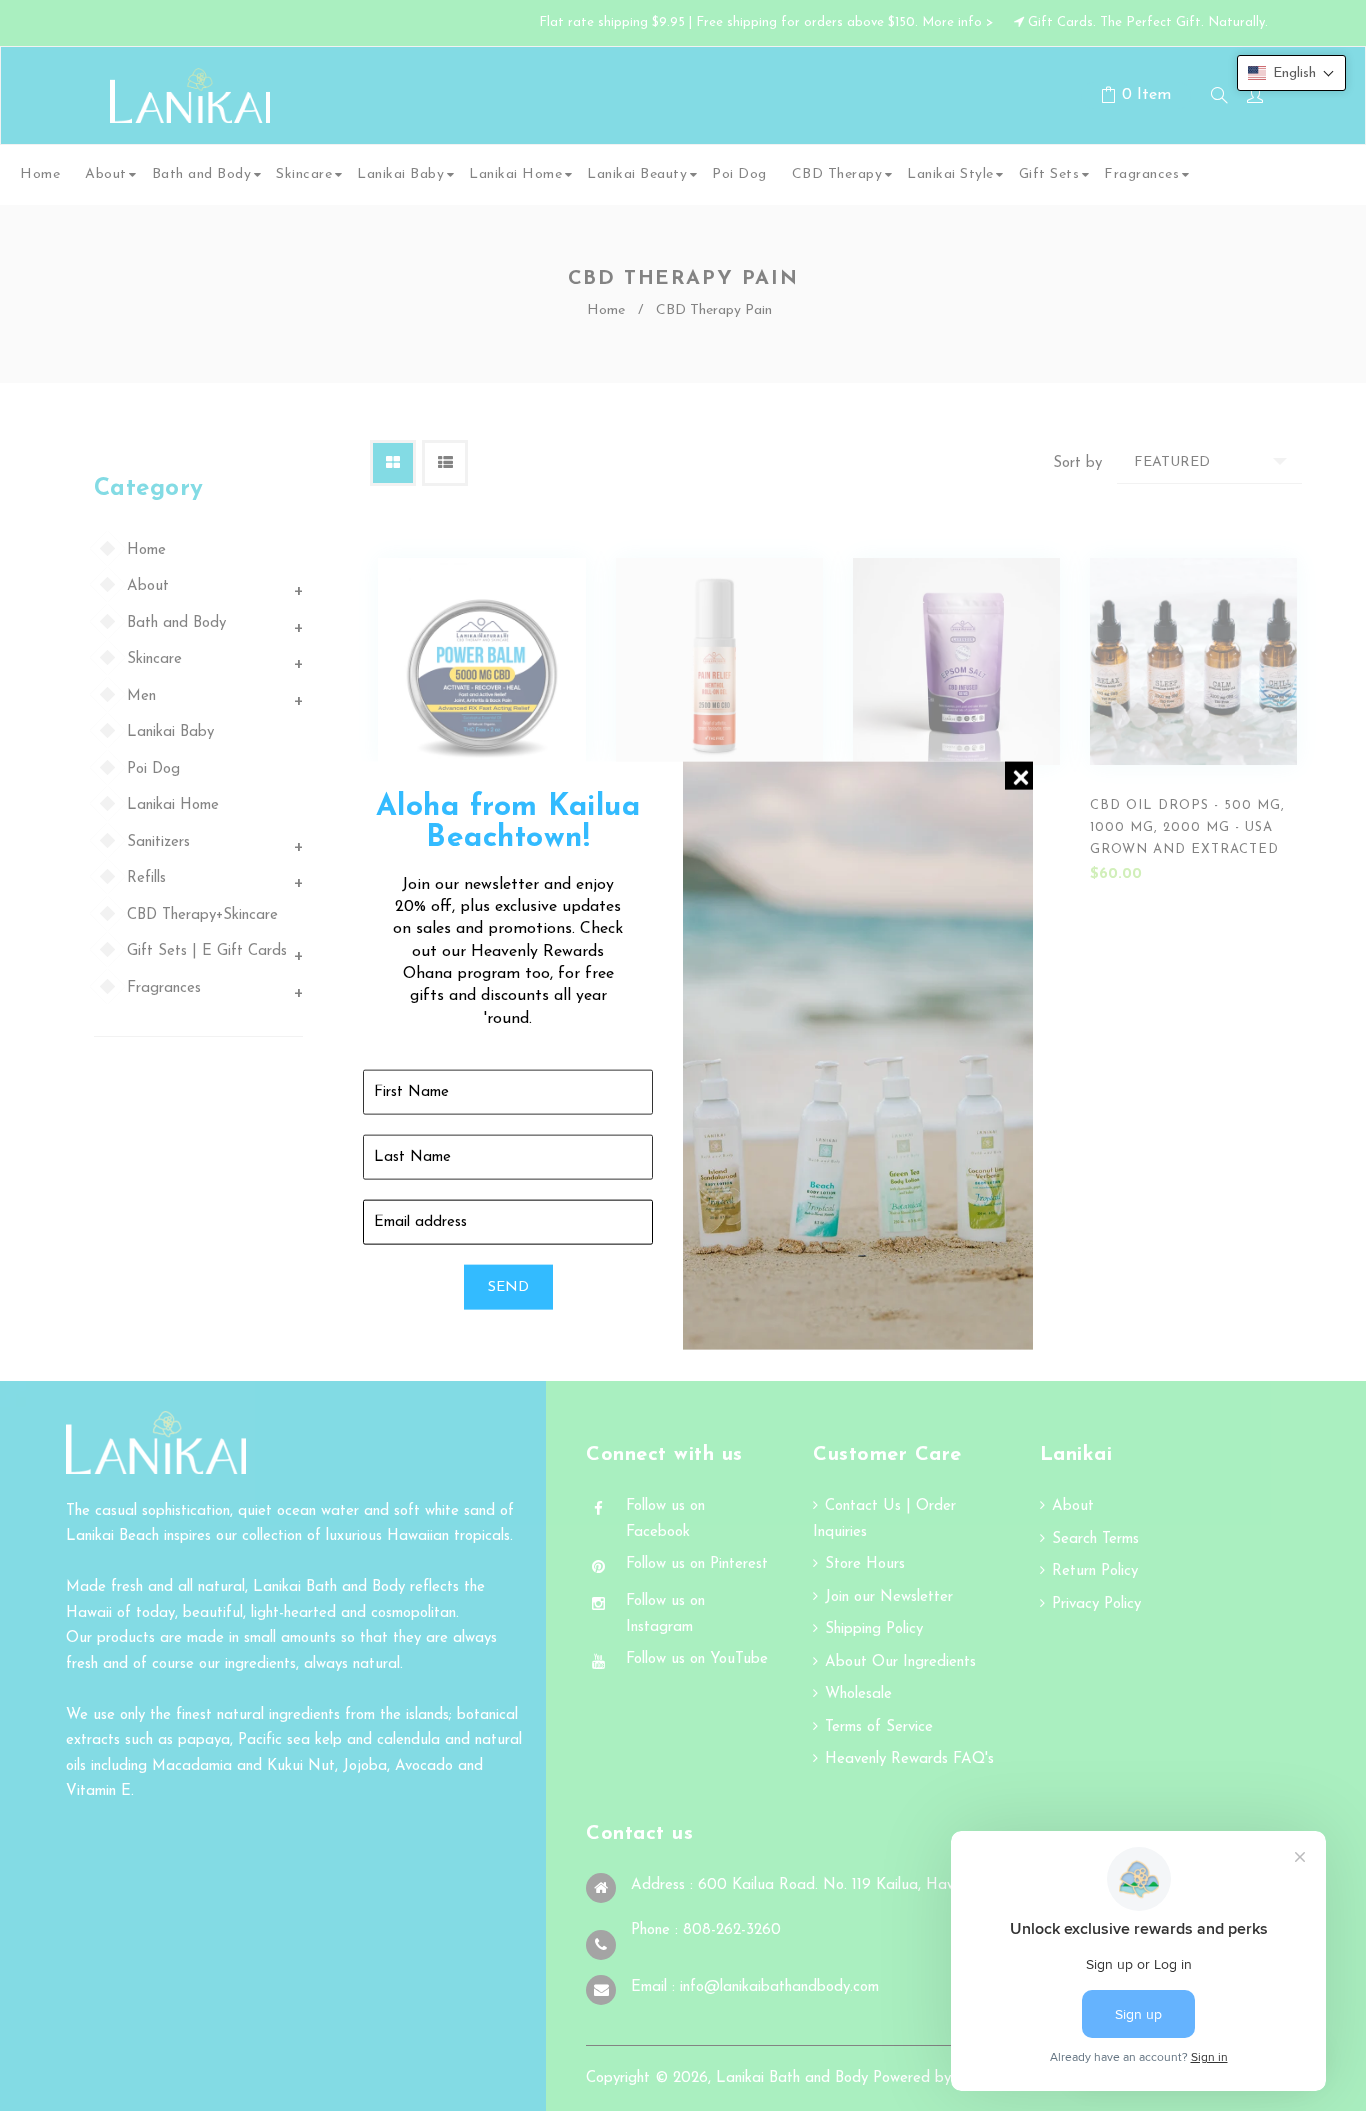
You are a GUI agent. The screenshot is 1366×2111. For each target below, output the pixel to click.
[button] (1291, 73)
